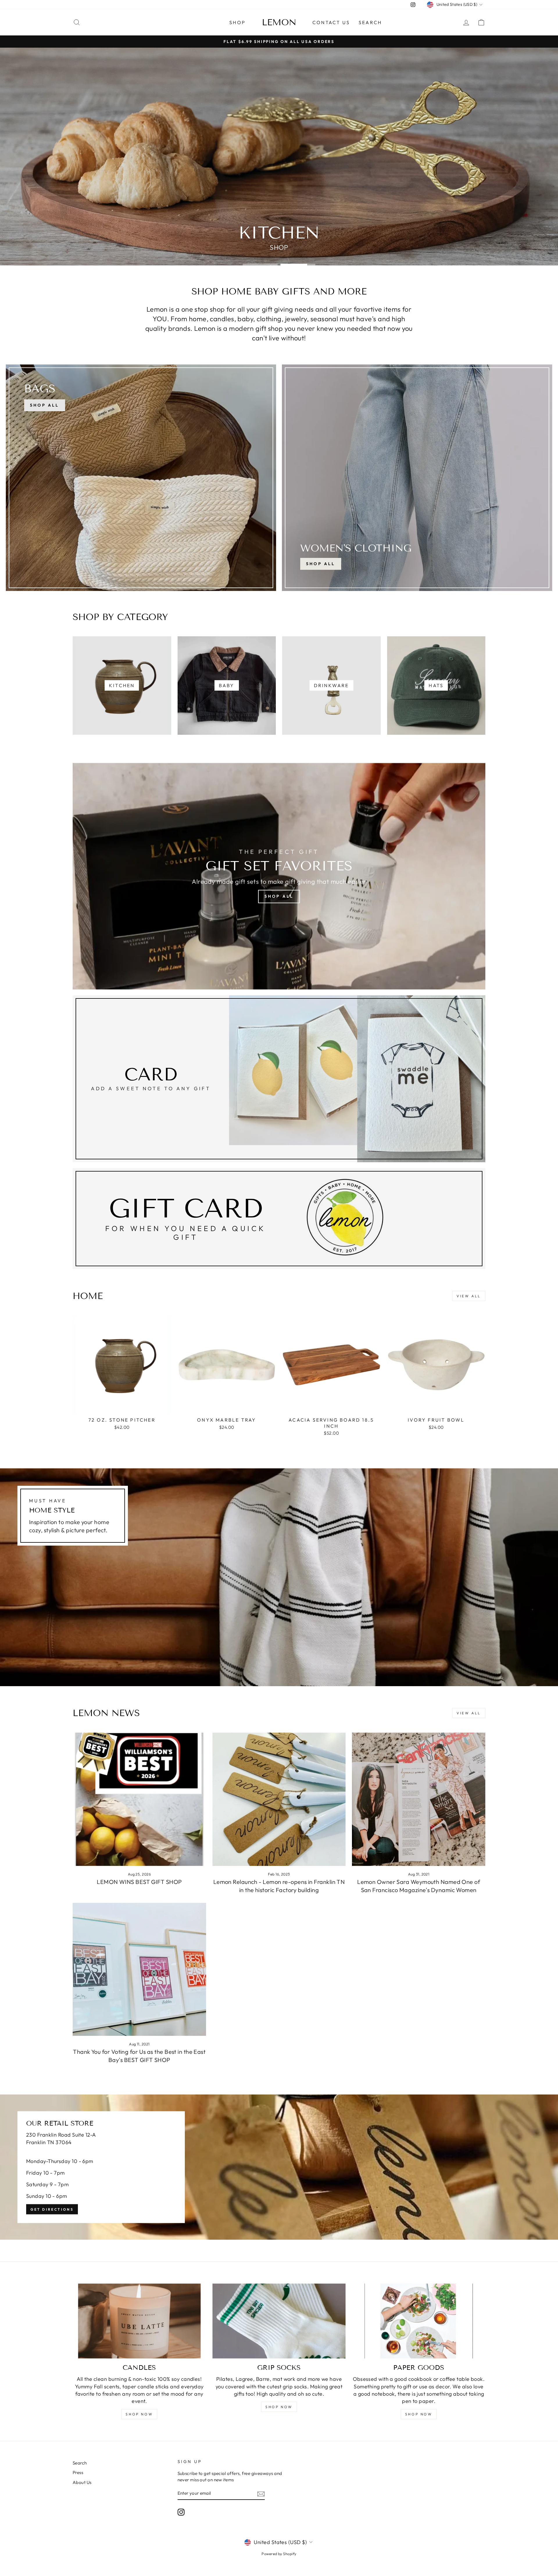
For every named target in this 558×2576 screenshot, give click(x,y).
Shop (237, 22)
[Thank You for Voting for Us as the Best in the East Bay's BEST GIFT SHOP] (139, 1969)
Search (370, 22)
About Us (82, 2482)
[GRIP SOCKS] (279, 2321)
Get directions (52, 2209)
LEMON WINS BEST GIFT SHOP (139, 1882)
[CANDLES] (139, 2321)
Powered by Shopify (279, 2554)
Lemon (279, 22)
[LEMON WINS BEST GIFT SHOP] (139, 1799)
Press (78, 2472)
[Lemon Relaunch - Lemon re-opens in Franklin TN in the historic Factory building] (279, 1799)
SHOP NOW (139, 2414)
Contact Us (331, 22)
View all (469, 1296)
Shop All (321, 564)
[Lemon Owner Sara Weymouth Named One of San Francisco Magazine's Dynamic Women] (419, 1799)
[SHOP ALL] (141, 478)
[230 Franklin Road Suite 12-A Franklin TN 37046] (279, 2167)
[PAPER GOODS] (419, 2321)
